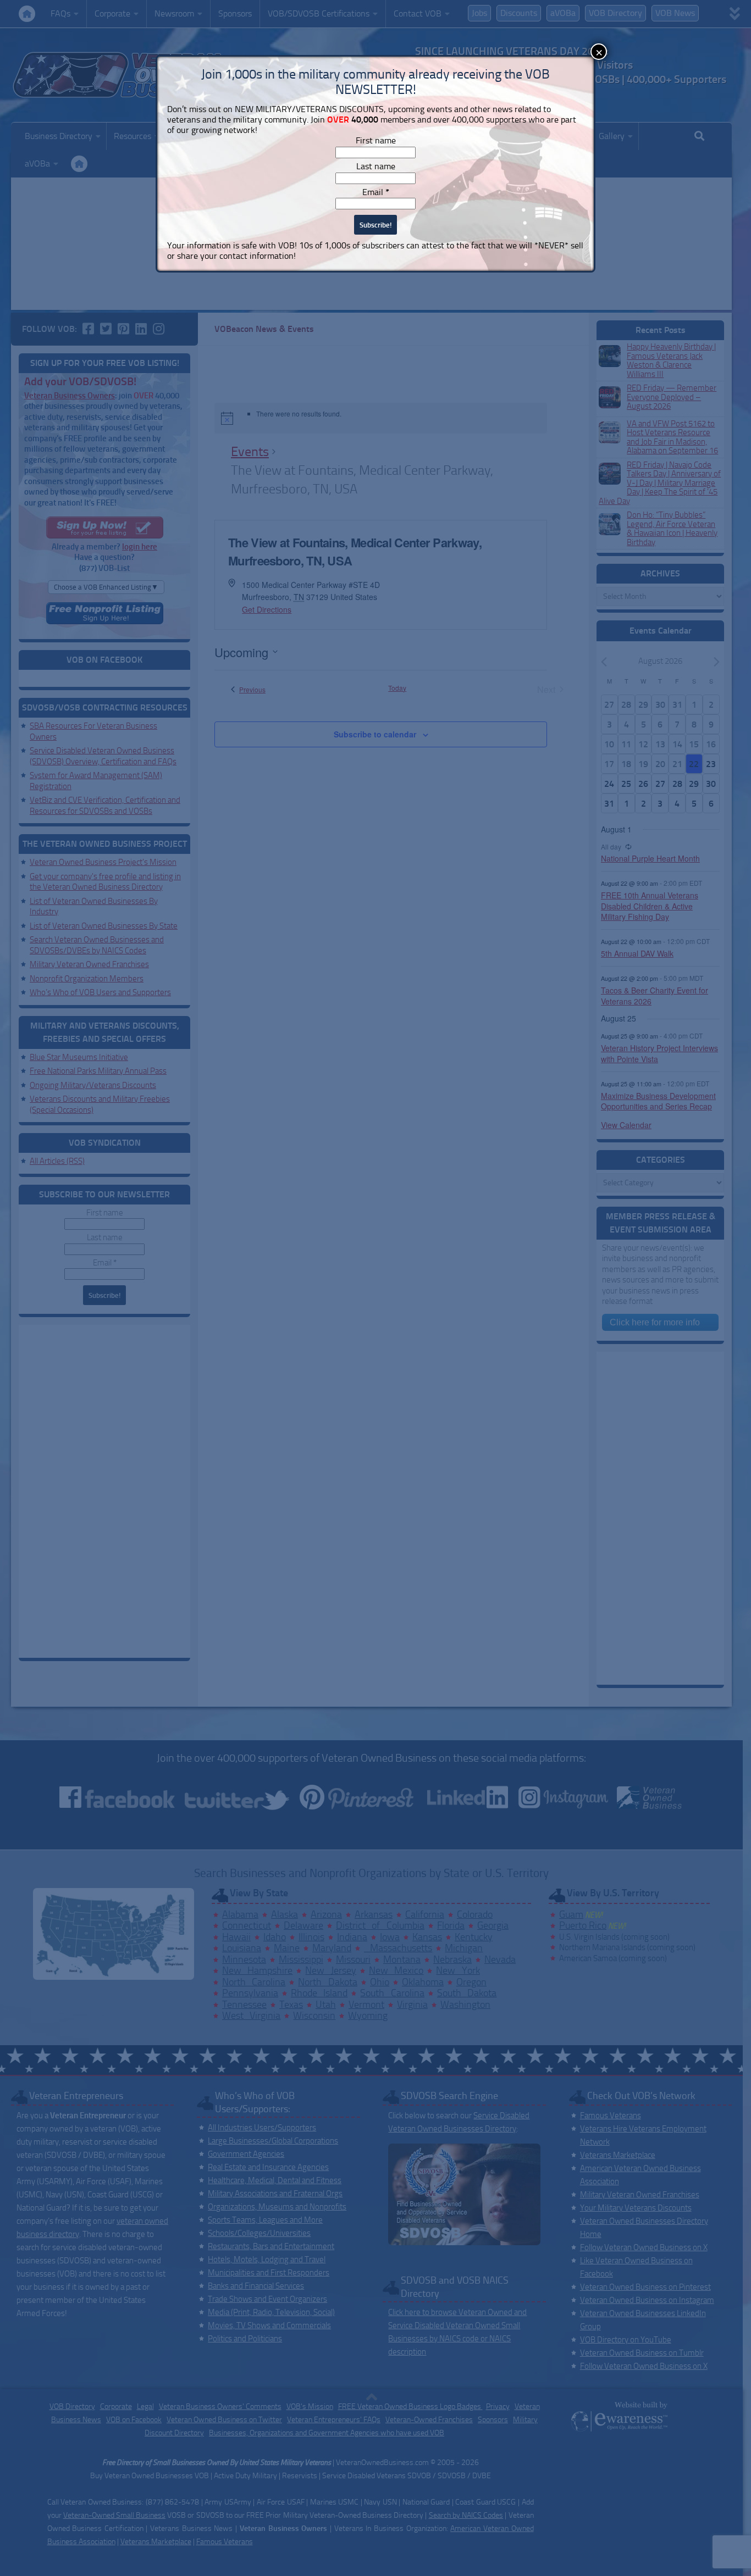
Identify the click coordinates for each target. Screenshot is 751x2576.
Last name (376, 166)
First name (376, 140)
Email (376, 192)
